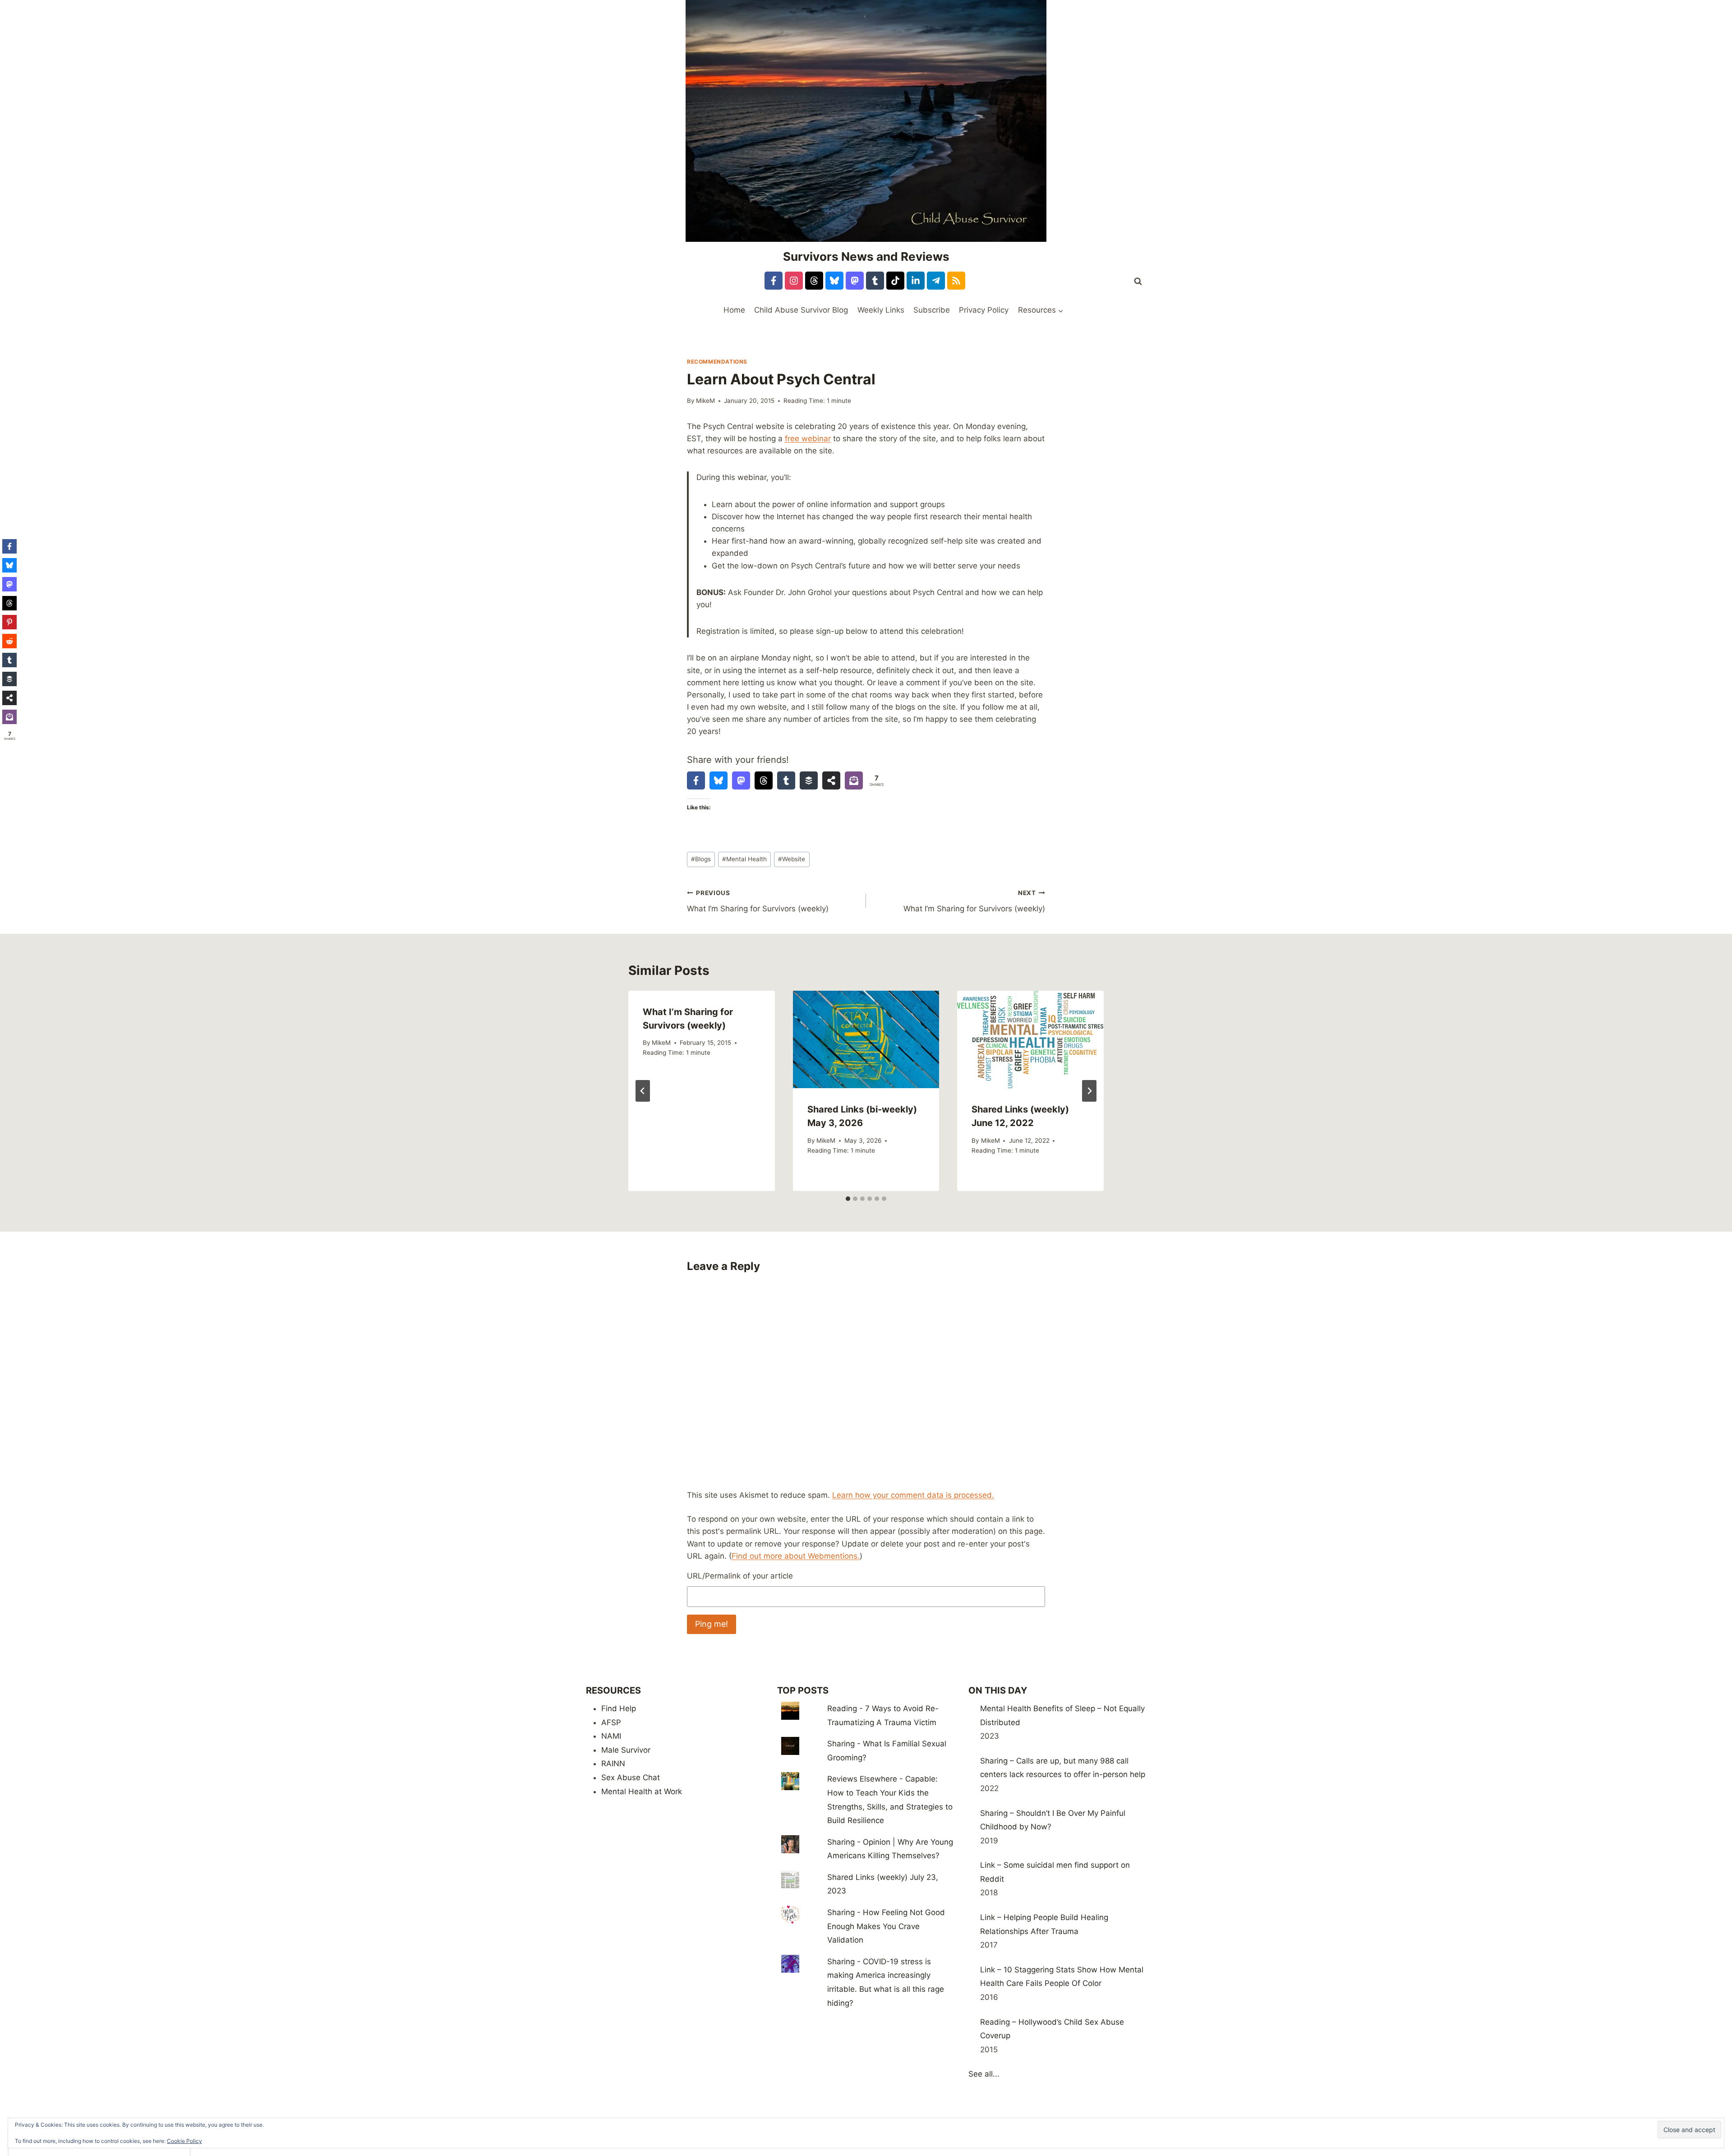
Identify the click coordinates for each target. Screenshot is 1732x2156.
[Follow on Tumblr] (875, 281)
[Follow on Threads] (814, 281)
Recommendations (717, 362)
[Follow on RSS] (956, 281)
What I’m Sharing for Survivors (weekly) (758, 901)
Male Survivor (626, 1750)
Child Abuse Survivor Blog (801, 310)
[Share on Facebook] (696, 780)
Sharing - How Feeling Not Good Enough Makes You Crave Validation (886, 1926)
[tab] (848, 1199)
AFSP (611, 1722)
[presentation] (866, 1039)
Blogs (701, 859)
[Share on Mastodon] (741, 780)
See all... (984, 2074)
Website (792, 859)
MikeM (705, 401)
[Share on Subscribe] (854, 780)
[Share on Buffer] (809, 780)
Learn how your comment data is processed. (913, 1495)
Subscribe (932, 310)
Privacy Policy (984, 310)
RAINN (613, 1764)
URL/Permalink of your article (740, 1576)
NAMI (611, 1736)
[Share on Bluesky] (719, 780)
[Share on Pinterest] (9, 622)
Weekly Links (881, 310)
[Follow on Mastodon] (855, 281)
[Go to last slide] (643, 1091)
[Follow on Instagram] (794, 281)
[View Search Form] (1138, 282)
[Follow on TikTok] (895, 281)
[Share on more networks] (831, 780)
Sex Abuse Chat (631, 1777)
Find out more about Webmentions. (796, 1556)
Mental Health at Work (642, 1791)
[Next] (1089, 1091)
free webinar (808, 439)
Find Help (619, 1708)
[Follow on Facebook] (774, 281)
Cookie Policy (184, 2141)
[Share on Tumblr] (786, 780)
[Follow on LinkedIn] (916, 281)
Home (734, 310)
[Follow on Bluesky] (834, 281)
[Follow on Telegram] (936, 281)
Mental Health (744, 859)
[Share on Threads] (764, 780)
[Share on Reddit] (9, 641)
